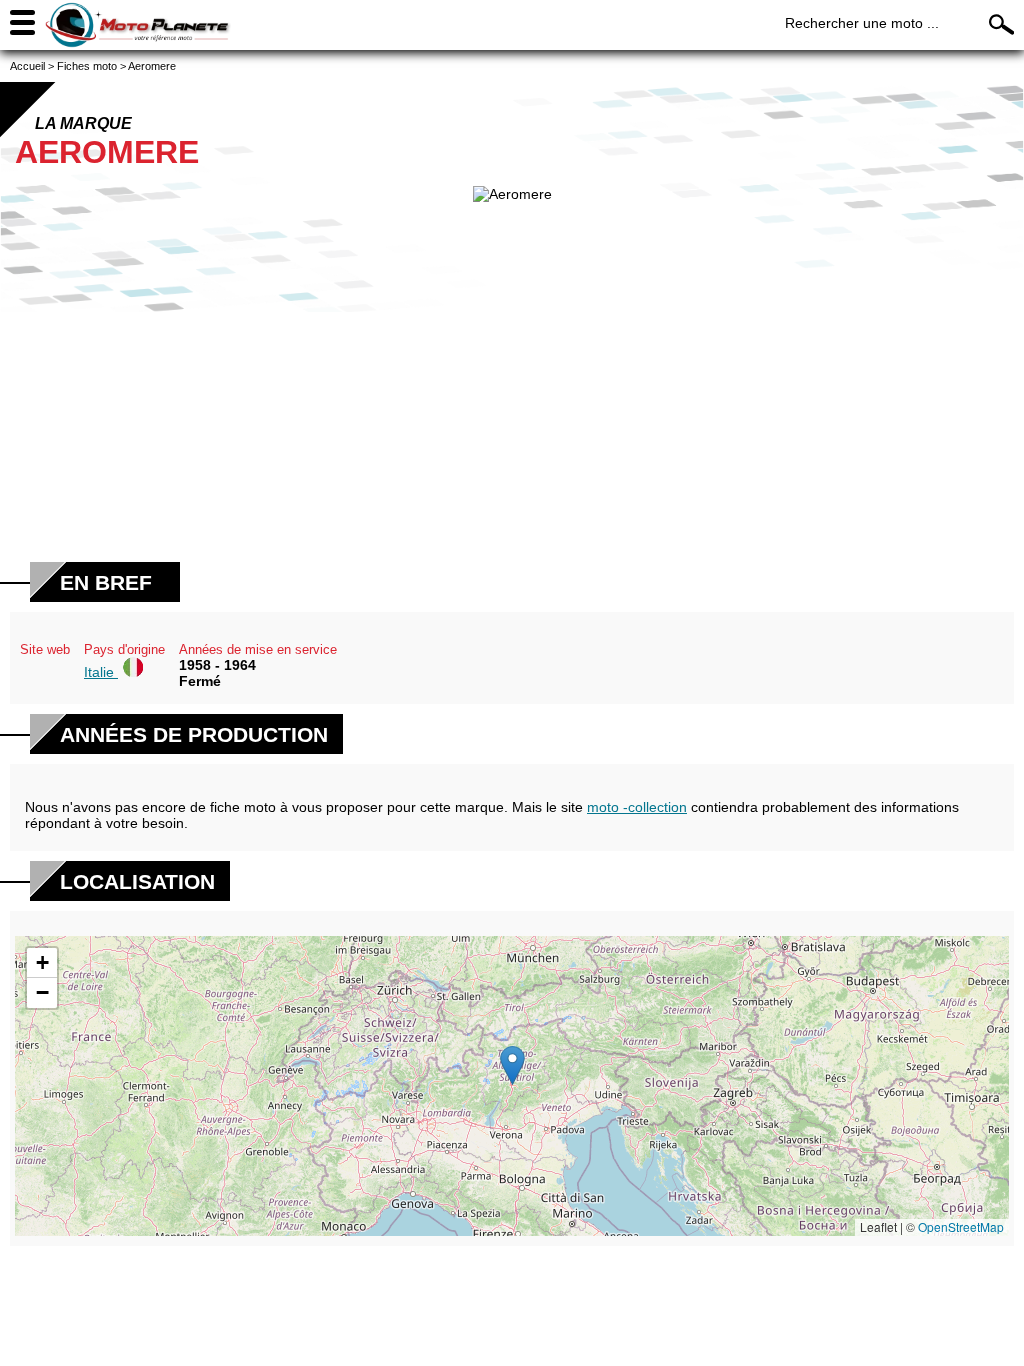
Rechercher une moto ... (862, 23)
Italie (101, 672)
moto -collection (637, 807)
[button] (512, 1065)
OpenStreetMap (961, 1226)
